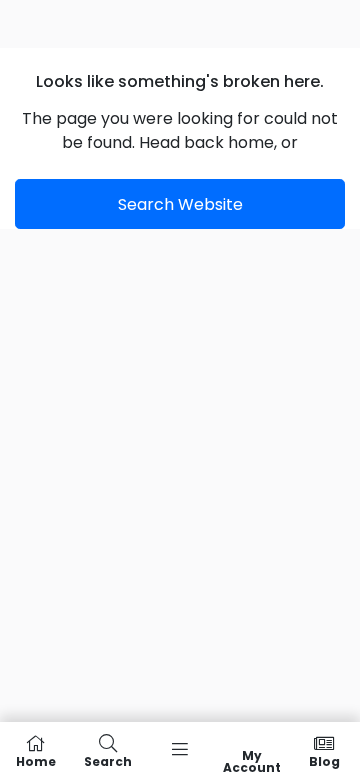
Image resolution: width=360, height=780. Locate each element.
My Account (252, 760)
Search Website (180, 204)
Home (36, 760)
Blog (324, 760)
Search (108, 760)
